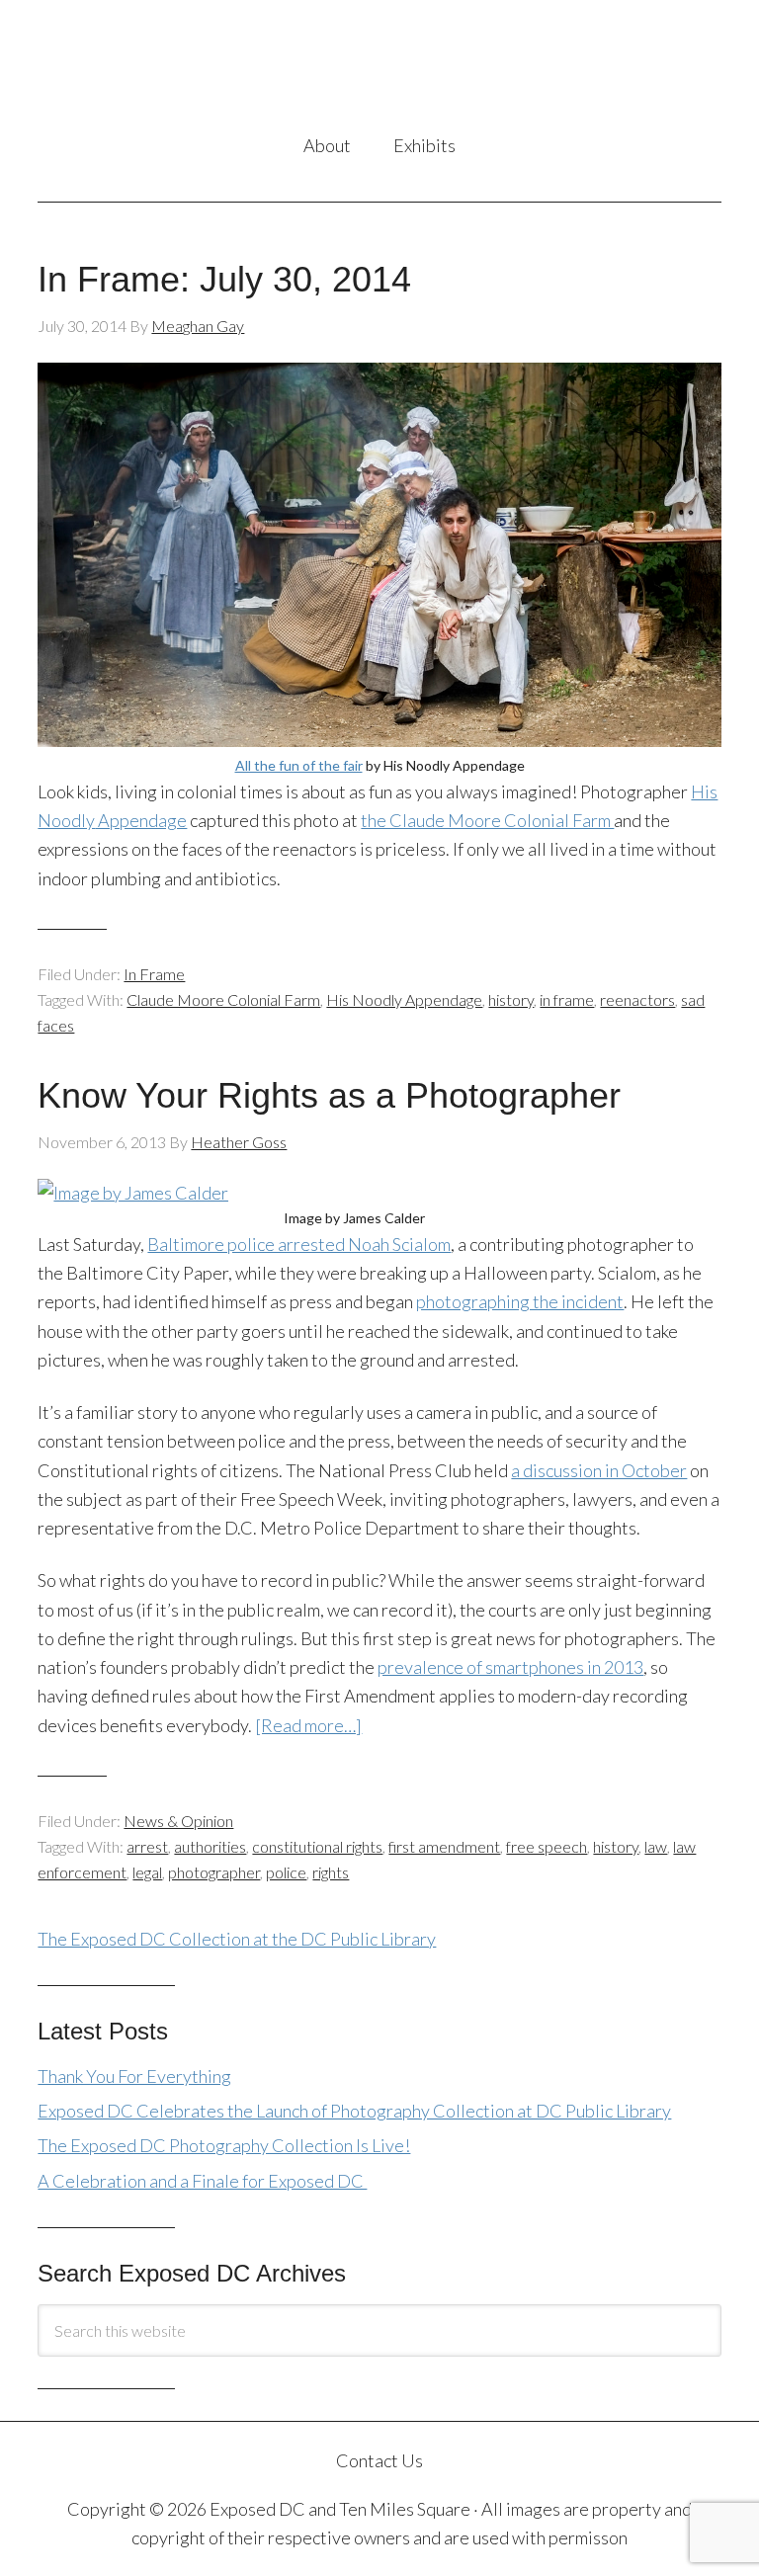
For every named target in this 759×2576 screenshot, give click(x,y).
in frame (567, 999)
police (286, 1872)
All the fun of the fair (299, 765)
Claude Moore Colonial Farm (223, 999)
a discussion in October (599, 1470)
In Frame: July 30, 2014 (224, 279)
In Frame (154, 974)
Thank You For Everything (134, 2076)
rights (331, 1872)
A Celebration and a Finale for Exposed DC (202, 2181)
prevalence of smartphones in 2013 (510, 1667)
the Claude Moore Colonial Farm (487, 820)
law (656, 1846)
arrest (147, 1846)
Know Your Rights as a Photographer (329, 1095)
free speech (547, 1846)
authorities (210, 1846)
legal (147, 1872)
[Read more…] (308, 1725)
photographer (214, 1872)
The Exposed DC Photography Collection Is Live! (224, 2145)
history (511, 999)
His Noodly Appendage (404, 999)
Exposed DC (379, 68)
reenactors (637, 999)
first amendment (444, 1846)
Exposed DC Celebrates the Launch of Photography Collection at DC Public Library (354, 2111)
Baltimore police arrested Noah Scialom (299, 1244)
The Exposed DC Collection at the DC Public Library (237, 1939)
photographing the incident (520, 1301)
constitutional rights (317, 1846)
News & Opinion (178, 1821)
